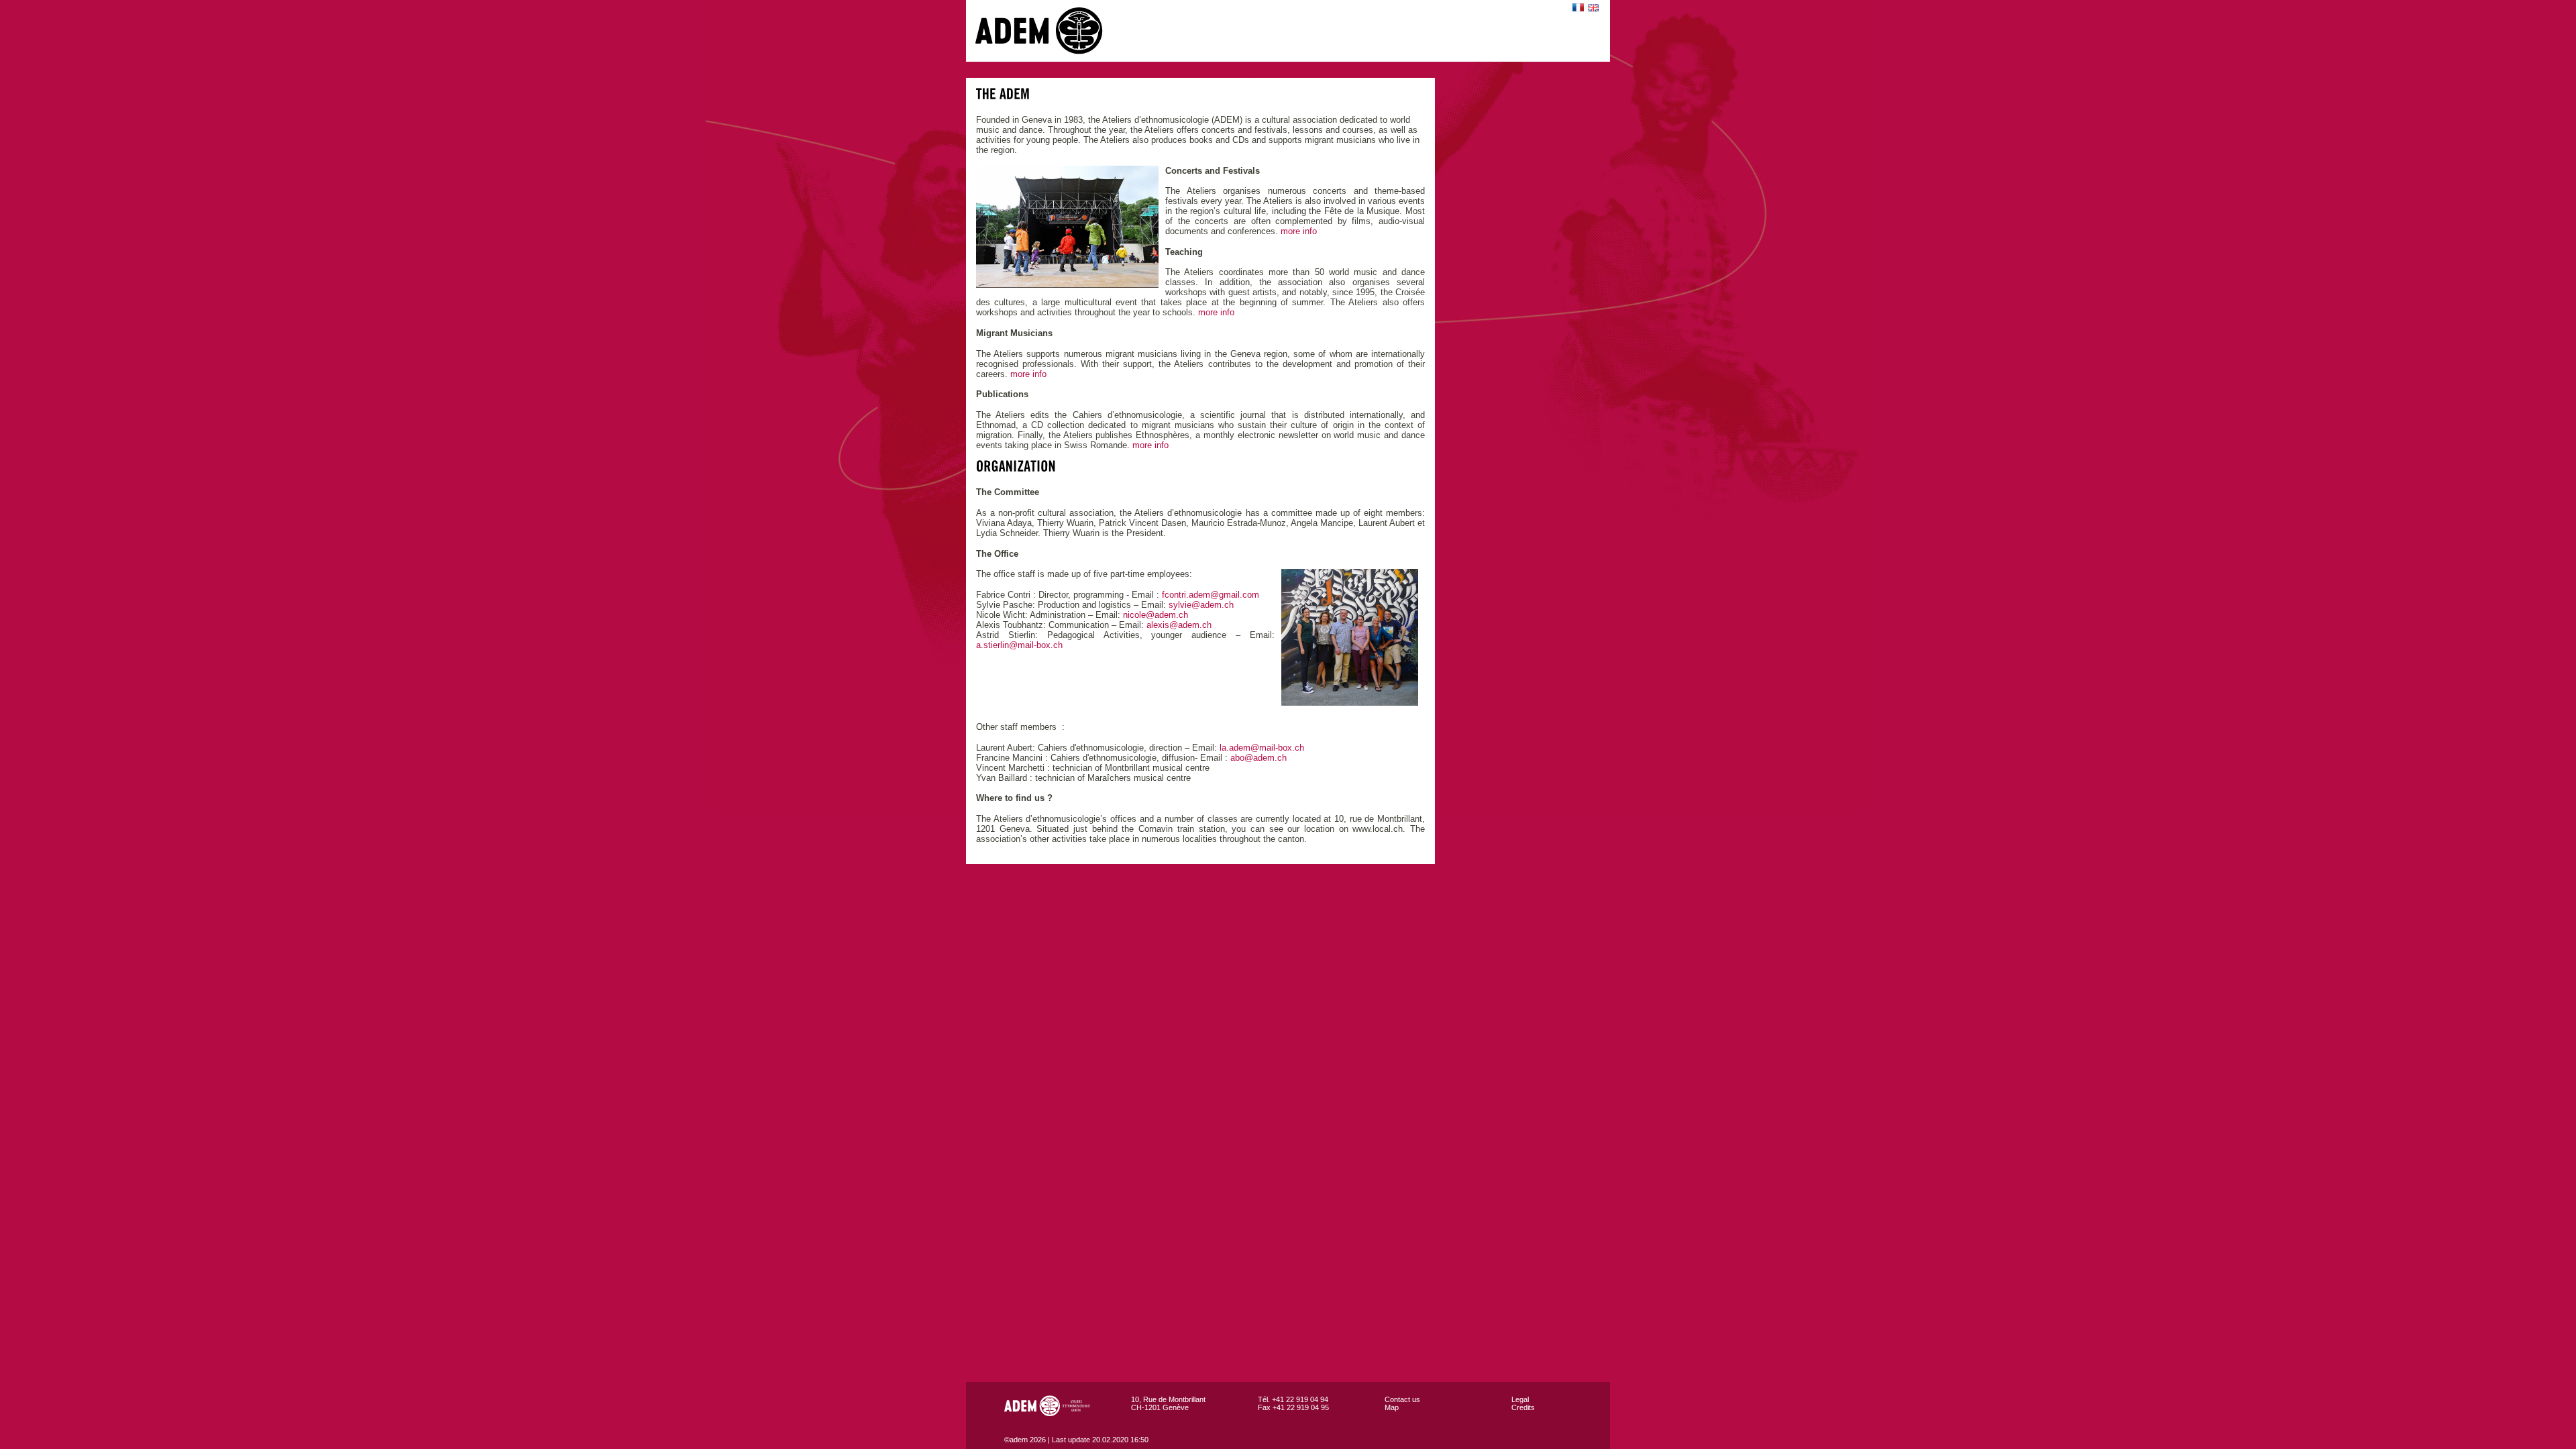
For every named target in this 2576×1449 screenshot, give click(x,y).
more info (1299, 231)
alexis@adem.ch (1179, 625)
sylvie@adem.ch (1201, 605)
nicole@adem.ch (1156, 615)
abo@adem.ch (1258, 758)
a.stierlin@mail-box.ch (1019, 645)
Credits (1523, 1407)
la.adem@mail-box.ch (1262, 748)
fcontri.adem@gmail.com (1211, 595)
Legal (1520, 1399)
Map (1392, 1407)
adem (1053, 31)
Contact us (1402, 1399)
